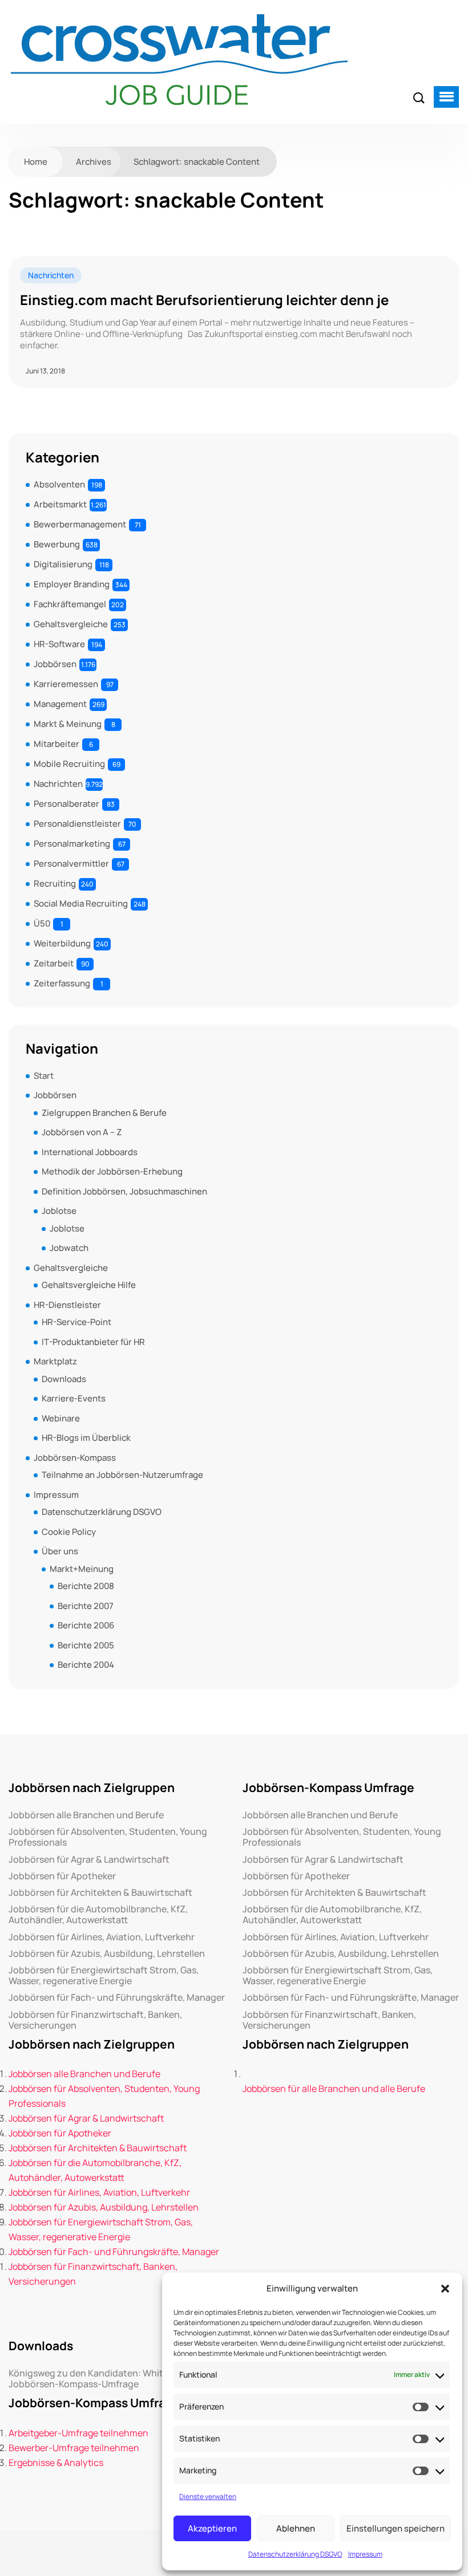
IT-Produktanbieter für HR (93, 1342)
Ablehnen (296, 2528)
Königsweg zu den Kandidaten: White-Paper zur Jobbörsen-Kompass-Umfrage (111, 2379)
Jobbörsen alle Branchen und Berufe (86, 1815)
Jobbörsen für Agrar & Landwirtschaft (89, 1860)
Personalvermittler (71, 864)
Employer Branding (72, 584)
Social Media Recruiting (81, 903)
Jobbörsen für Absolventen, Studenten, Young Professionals (108, 1837)
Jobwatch (69, 1248)
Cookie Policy (69, 1532)
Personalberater (66, 804)
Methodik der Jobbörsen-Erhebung (112, 1171)
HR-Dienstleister (67, 1305)
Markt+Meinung (82, 1569)
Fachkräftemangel (70, 604)
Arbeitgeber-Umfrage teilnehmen (78, 2433)
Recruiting (55, 883)
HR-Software (59, 644)
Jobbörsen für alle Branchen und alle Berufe (334, 2089)
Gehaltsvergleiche (71, 624)
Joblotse (59, 1211)
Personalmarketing (72, 844)
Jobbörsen (55, 664)
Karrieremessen (66, 684)
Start (44, 1076)
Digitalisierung (63, 564)
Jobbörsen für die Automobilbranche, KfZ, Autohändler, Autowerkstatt (98, 1915)
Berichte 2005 (86, 1645)
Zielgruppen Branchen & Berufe (104, 1113)
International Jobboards (90, 1152)
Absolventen (59, 484)
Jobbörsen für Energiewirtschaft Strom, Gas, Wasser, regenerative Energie (104, 1976)
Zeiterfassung (62, 983)
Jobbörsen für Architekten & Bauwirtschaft (100, 1893)
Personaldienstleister (77, 824)
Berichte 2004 (86, 1665)
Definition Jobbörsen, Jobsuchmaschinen (124, 1191)
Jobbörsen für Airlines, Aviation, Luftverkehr (102, 1937)
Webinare (61, 1418)
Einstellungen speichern (396, 2528)
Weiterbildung (62, 943)
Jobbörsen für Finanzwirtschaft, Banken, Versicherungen (95, 2020)
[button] (445, 2289)
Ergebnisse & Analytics (56, 2463)
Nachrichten (51, 275)
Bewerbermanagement (80, 524)
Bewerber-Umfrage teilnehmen (74, 2448)
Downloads (64, 1379)
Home (36, 162)
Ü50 (42, 923)
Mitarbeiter (57, 744)
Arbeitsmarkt (60, 504)
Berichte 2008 (86, 1586)
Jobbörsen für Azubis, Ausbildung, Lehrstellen (107, 1954)
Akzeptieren (212, 2528)
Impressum (365, 2554)
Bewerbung (57, 544)
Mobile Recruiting (69, 764)
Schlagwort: (197, 162)
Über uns (60, 1551)
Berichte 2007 (86, 1606)
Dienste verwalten (208, 2496)
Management (60, 704)
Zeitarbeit (54, 963)
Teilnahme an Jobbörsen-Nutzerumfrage (122, 1475)
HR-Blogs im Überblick (86, 1438)
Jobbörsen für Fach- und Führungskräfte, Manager (117, 1998)
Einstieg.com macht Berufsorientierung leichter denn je (204, 300)
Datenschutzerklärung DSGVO (295, 2554)
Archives (94, 162)
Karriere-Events (74, 1398)
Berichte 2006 (86, 1625)
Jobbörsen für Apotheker (62, 1876)
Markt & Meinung (68, 724)
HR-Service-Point (76, 1322)
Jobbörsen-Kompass (75, 1458)
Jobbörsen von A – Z (82, 1132)
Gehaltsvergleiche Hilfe (89, 1285)
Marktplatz (55, 1361)
